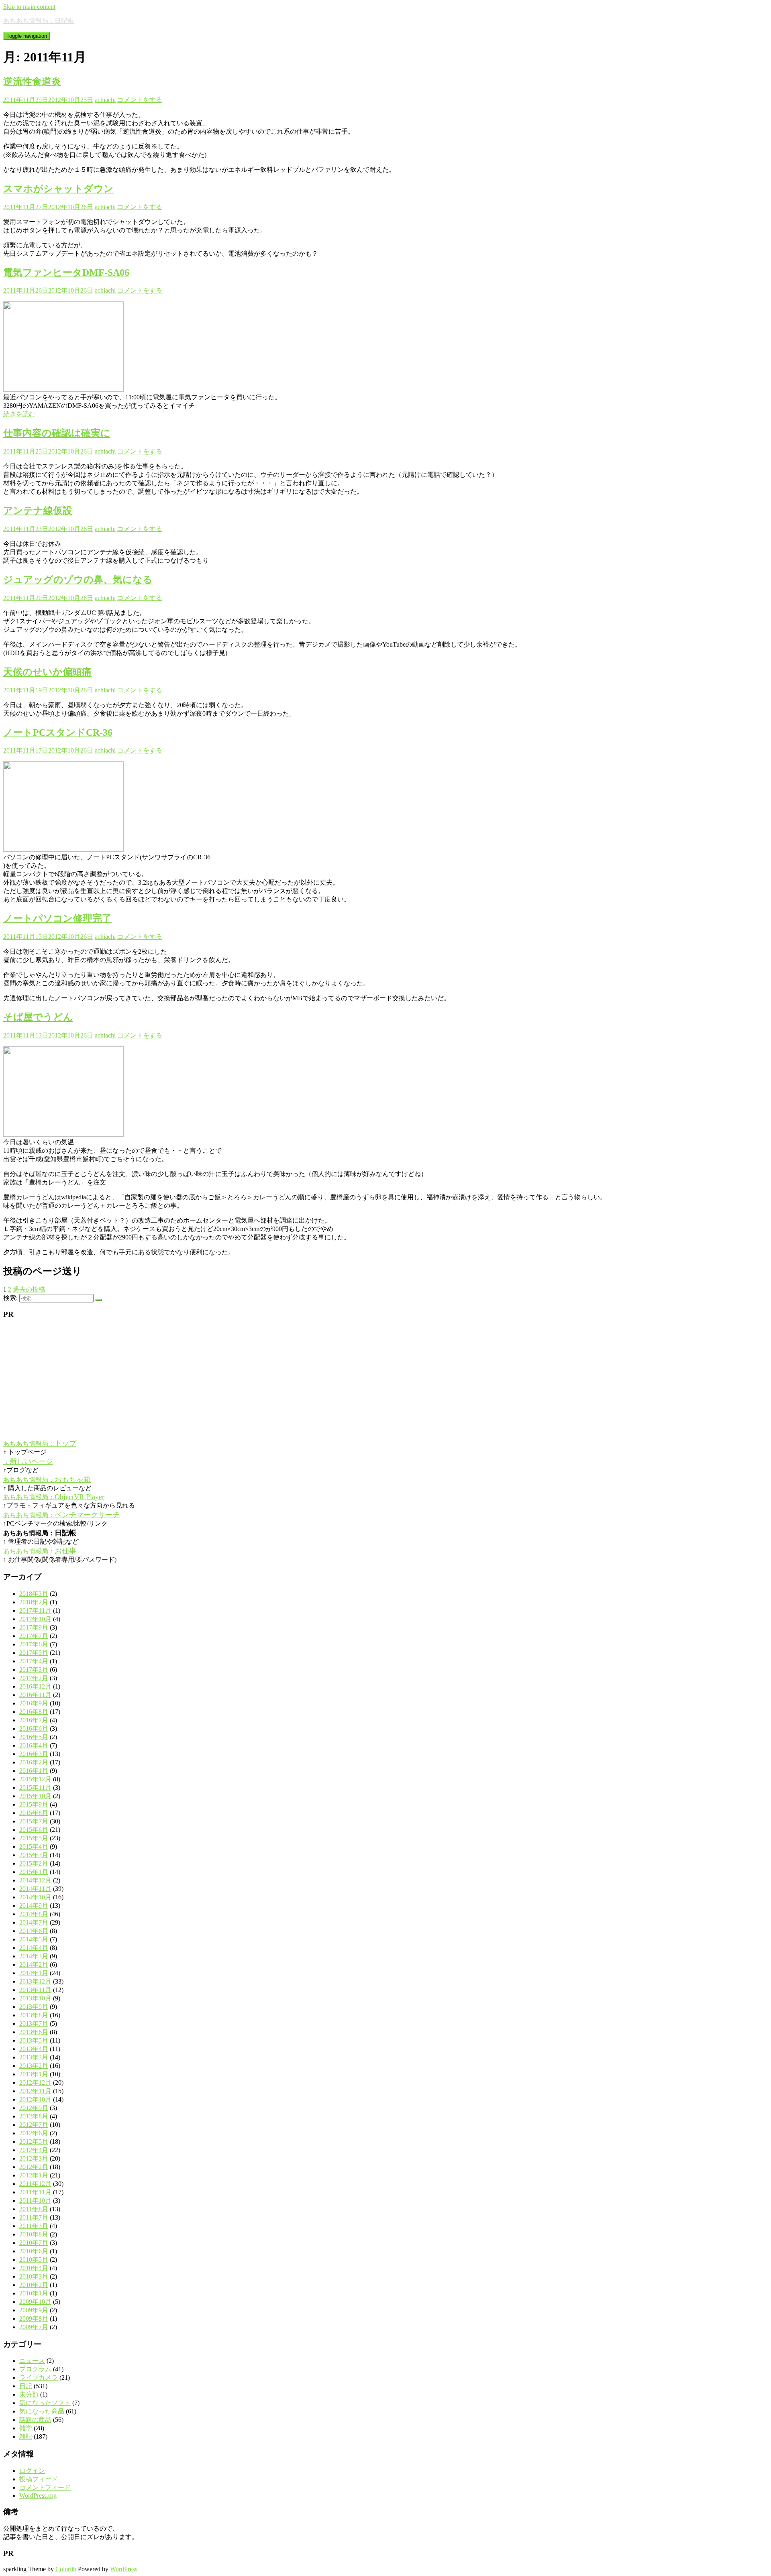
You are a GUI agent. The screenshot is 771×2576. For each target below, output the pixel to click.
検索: (10, 1298)
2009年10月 (35, 2302)
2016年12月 (35, 1686)
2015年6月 (34, 1830)
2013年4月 (34, 2049)
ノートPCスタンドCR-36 (58, 733)
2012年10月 (35, 2099)
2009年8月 (34, 2319)
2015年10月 (35, 1796)
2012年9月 (34, 2108)
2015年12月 (35, 1779)
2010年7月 (34, 2243)
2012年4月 (34, 2150)
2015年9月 (34, 1804)
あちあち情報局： (40, 1444)
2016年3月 (34, 1754)
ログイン (32, 2471)
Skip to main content (29, 7)
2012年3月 (34, 2158)
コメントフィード (45, 2487)
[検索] (98, 1300)
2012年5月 (34, 2142)
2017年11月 (35, 1611)
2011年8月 (34, 2209)
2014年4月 (34, 1948)
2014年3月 (34, 1956)
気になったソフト (45, 2403)
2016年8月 (34, 1712)
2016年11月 (35, 1695)
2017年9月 (34, 1627)
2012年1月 (34, 2175)
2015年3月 (34, 1855)
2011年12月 (35, 2184)
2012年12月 (35, 2083)
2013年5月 (34, 2040)
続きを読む (19, 414)
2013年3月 (34, 2057)
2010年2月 (34, 2285)
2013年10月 (35, 1998)
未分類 (29, 2394)
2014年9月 (34, 1906)
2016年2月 (34, 1762)
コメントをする (140, 100)
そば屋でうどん (38, 1017)
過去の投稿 (29, 1289)
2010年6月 (34, 2251)
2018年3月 (34, 1594)
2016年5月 (34, 1737)
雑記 (26, 2437)
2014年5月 (34, 1939)
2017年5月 (34, 1653)
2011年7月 (34, 2217)
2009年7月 (34, 2327)
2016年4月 (34, 1745)
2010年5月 (34, 2260)
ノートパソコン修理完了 (57, 918)
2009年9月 (34, 2310)
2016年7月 (34, 1720)
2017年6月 (34, 1644)
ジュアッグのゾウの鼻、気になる (78, 580)
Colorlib (66, 2569)
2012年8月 (34, 2116)
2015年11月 (35, 1788)
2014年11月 (35, 1889)
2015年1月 (34, 1872)
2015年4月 (34, 1847)
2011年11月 (35, 2192)
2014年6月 (34, 1931)
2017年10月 (35, 1619)
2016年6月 (34, 1729)
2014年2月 (34, 1965)
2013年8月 (34, 2015)
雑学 (26, 2428)
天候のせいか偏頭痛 (47, 672)
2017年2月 (34, 1678)
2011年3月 (34, 2226)
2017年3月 (34, 1670)
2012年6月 (34, 2133)
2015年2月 (34, 1863)
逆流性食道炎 (32, 81)
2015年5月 (34, 1838)
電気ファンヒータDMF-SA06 (66, 273)
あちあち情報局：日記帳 (39, 21)
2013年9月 (34, 2007)
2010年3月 (34, 2276)
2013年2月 (34, 2066)
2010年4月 (34, 2268)
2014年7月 (34, 1922)
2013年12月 (35, 1981)
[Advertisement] (244, 1382)
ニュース (32, 2361)
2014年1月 (34, 1973)
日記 (26, 2386)
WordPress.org (38, 2496)
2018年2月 (34, 1602)
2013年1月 (34, 2074)
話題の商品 (35, 2420)
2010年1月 (34, 2293)
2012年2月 (34, 2167)
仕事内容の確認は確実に (57, 433)
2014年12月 (35, 1880)
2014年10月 (35, 1897)
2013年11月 (35, 1990)
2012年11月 (35, 2091)
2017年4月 (34, 1661)
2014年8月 (34, 1914)
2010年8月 (34, 2234)
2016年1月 (34, 1771)
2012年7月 (34, 2125)
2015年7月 (34, 1821)
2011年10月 (35, 2201)
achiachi (105, 100)
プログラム (35, 2369)
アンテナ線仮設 (38, 511)
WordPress (124, 2569)
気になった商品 (42, 2411)
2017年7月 (34, 1636)
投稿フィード (39, 2479)
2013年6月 (34, 2032)
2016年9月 (34, 1703)
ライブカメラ (39, 2378)
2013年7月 (34, 2024)
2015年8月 (34, 1813)
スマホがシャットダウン (58, 189)
